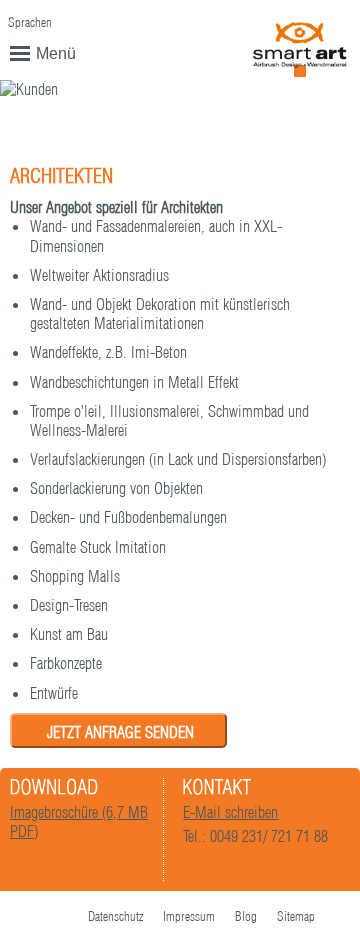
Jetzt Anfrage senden (120, 732)
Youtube (18, 917)
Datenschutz (115, 916)
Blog (246, 916)
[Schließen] (330, 136)
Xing (58, 917)
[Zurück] (270, 135)
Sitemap (296, 916)
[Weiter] (300, 135)
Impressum (189, 916)
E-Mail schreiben (230, 812)
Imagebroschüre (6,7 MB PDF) (79, 821)
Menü (56, 53)
